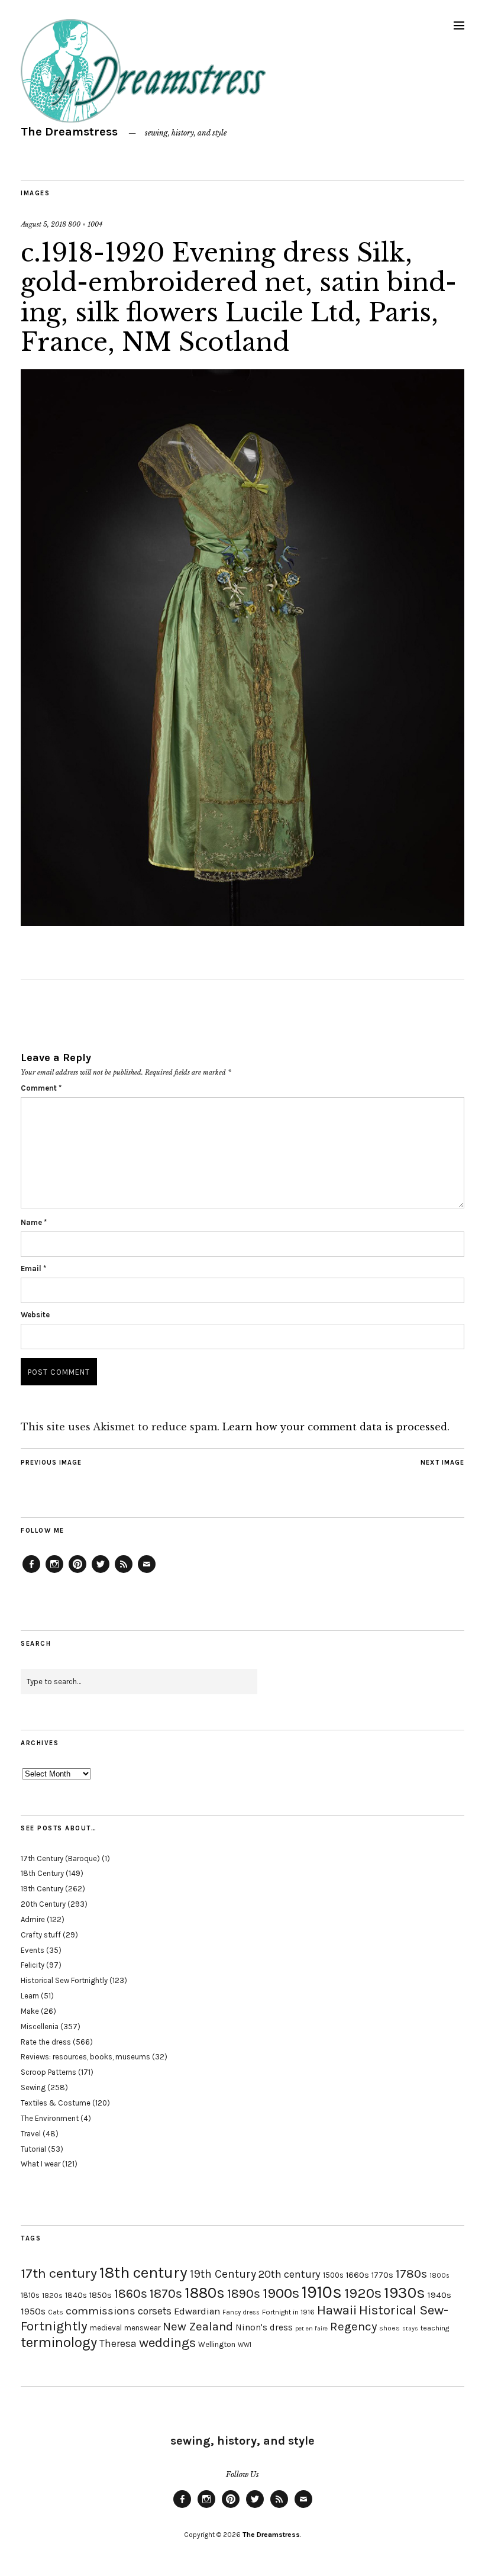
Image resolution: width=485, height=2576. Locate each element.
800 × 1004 (85, 224)
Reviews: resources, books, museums (85, 2057)
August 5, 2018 (43, 224)
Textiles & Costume (56, 2103)
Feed (124, 1572)
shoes (389, 2328)
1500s (333, 2275)
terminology (59, 2342)
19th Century (42, 1889)
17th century (59, 2273)
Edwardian (197, 2311)
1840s (76, 2295)
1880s (205, 2293)
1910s (322, 2292)
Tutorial (33, 2149)
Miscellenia (40, 2027)
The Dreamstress (69, 132)
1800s (439, 2276)
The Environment (50, 2118)
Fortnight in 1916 (288, 2312)
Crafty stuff (41, 1935)
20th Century (43, 1904)
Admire (33, 1919)
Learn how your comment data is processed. (336, 1427)
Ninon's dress (264, 2327)
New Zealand (198, 2326)
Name (34, 1222)
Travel (31, 2134)
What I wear (41, 2164)
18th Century (42, 1873)
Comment (41, 1088)
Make (30, 2011)
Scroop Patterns (48, 2072)
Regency (353, 2326)
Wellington (217, 2344)
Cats (56, 2312)
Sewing (33, 2087)
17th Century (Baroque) (60, 1858)
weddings (167, 2343)
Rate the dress (46, 2042)
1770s (382, 2275)
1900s (281, 2293)
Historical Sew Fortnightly (64, 1980)
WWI (245, 2345)
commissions (101, 2311)
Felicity (33, 1965)
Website (35, 1315)
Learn (30, 1996)
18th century (143, 2272)
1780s (411, 2274)
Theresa (118, 2343)
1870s (166, 2293)
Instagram (54, 1572)
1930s (405, 2293)
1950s (33, 2311)
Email (33, 1268)
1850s (101, 2295)
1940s (439, 2295)
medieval (106, 2328)
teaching (435, 2328)
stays (410, 2328)
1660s (358, 2275)
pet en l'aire (311, 2328)
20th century (290, 2274)
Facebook (31, 1572)
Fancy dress (241, 2312)
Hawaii (337, 2310)
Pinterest (77, 1572)
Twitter (101, 1572)
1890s (244, 2294)
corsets (155, 2311)
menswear (142, 2328)
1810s (30, 2295)
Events (33, 1950)
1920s (363, 2293)
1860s (131, 2294)
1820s (52, 2295)
